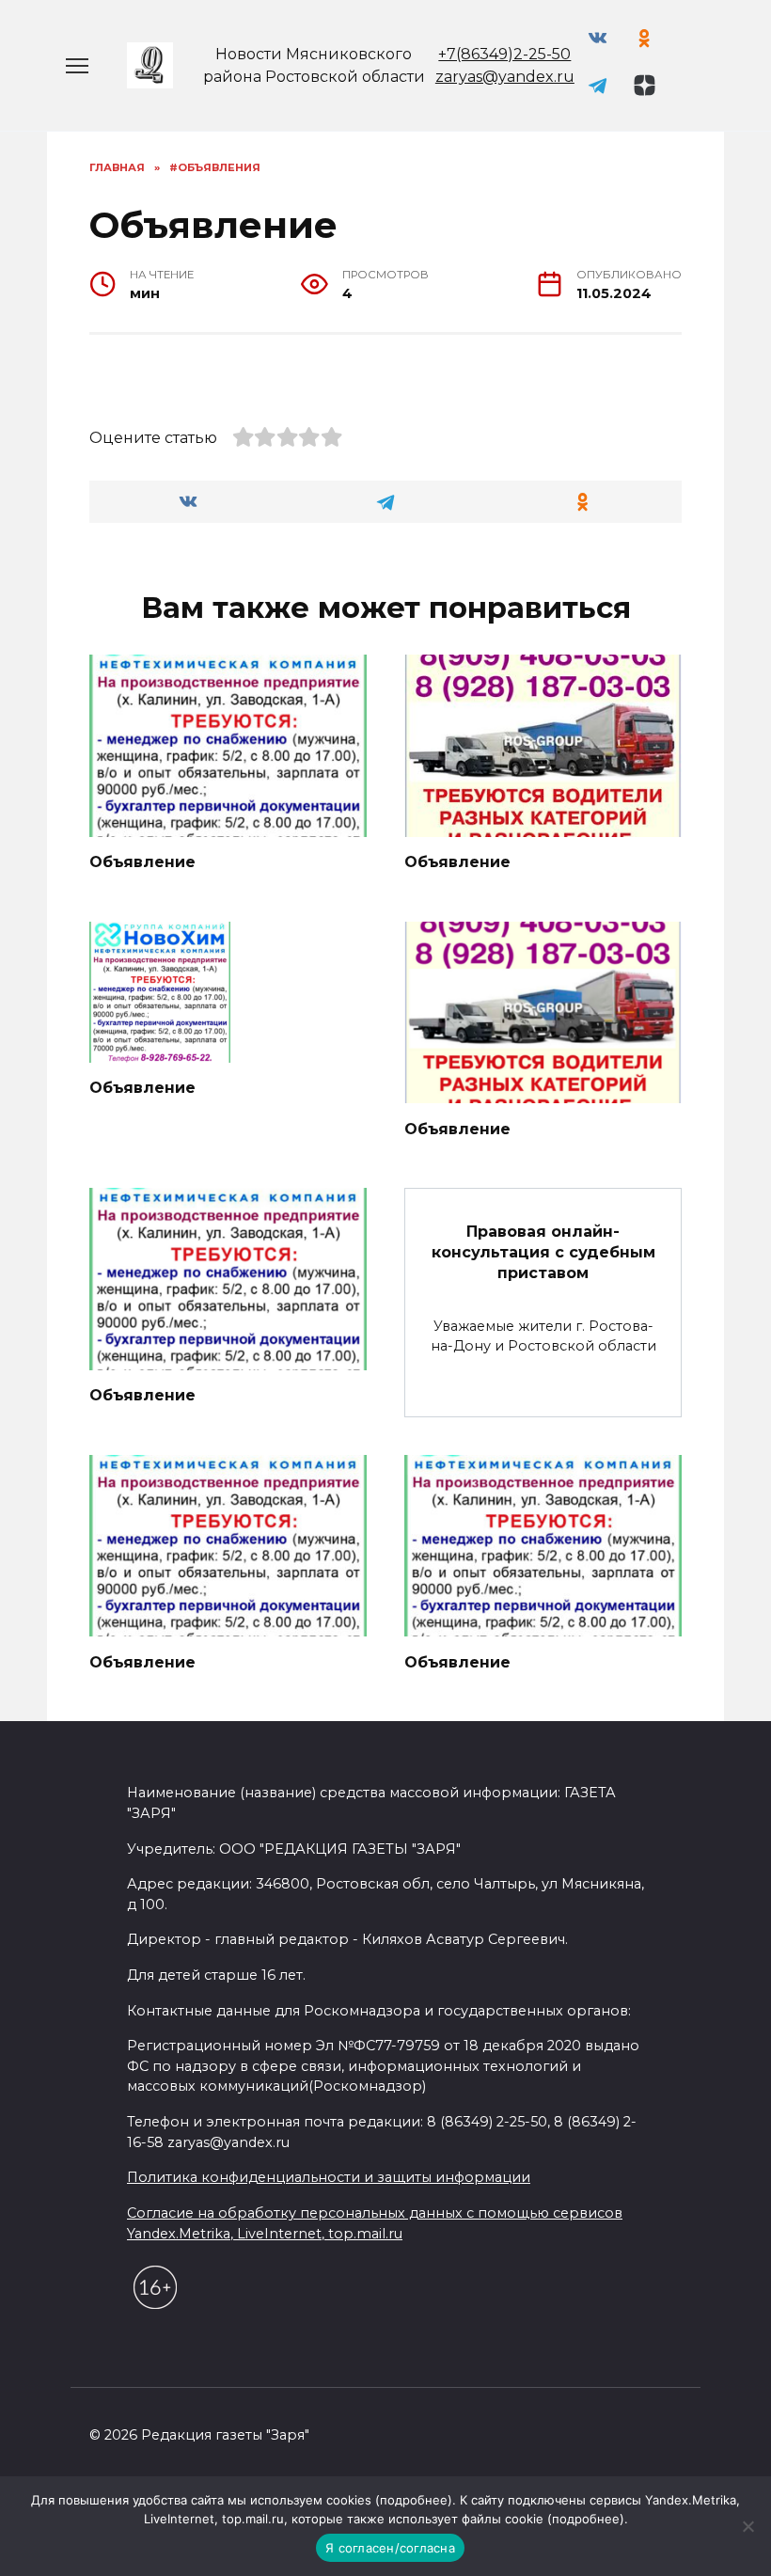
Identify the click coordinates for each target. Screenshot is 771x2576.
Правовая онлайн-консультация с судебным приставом (543, 1252)
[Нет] (747, 2526)
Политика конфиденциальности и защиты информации (329, 2177)
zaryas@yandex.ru (505, 77)
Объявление (142, 862)
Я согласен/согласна (390, 2548)
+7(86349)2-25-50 (504, 54)
